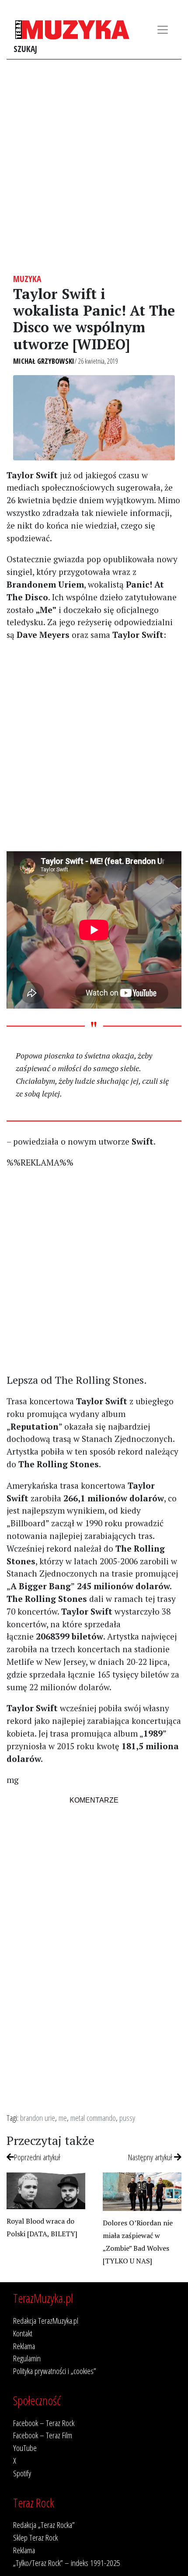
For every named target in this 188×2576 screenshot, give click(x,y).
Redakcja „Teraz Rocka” (44, 2525)
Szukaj (25, 49)
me (63, 2118)
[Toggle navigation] (163, 30)
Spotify (22, 2473)
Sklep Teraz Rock (35, 2537)
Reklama (24, 2346)
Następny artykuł (151, 2157)
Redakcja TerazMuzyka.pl (46, 2320)
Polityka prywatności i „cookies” (55, 2371)
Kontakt (23, 2333)
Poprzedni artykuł (37, 2157)
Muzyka (27, 279)
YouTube (25, 2448)
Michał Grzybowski (44, 361)
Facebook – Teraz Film (43, 2435)
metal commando (93, 2118)
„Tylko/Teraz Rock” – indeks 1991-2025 (67, 2563)
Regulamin (27, 2358)
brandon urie (38, 2118)
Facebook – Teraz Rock (44, 2423)
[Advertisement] (94, 167)
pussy (127, 2118)
